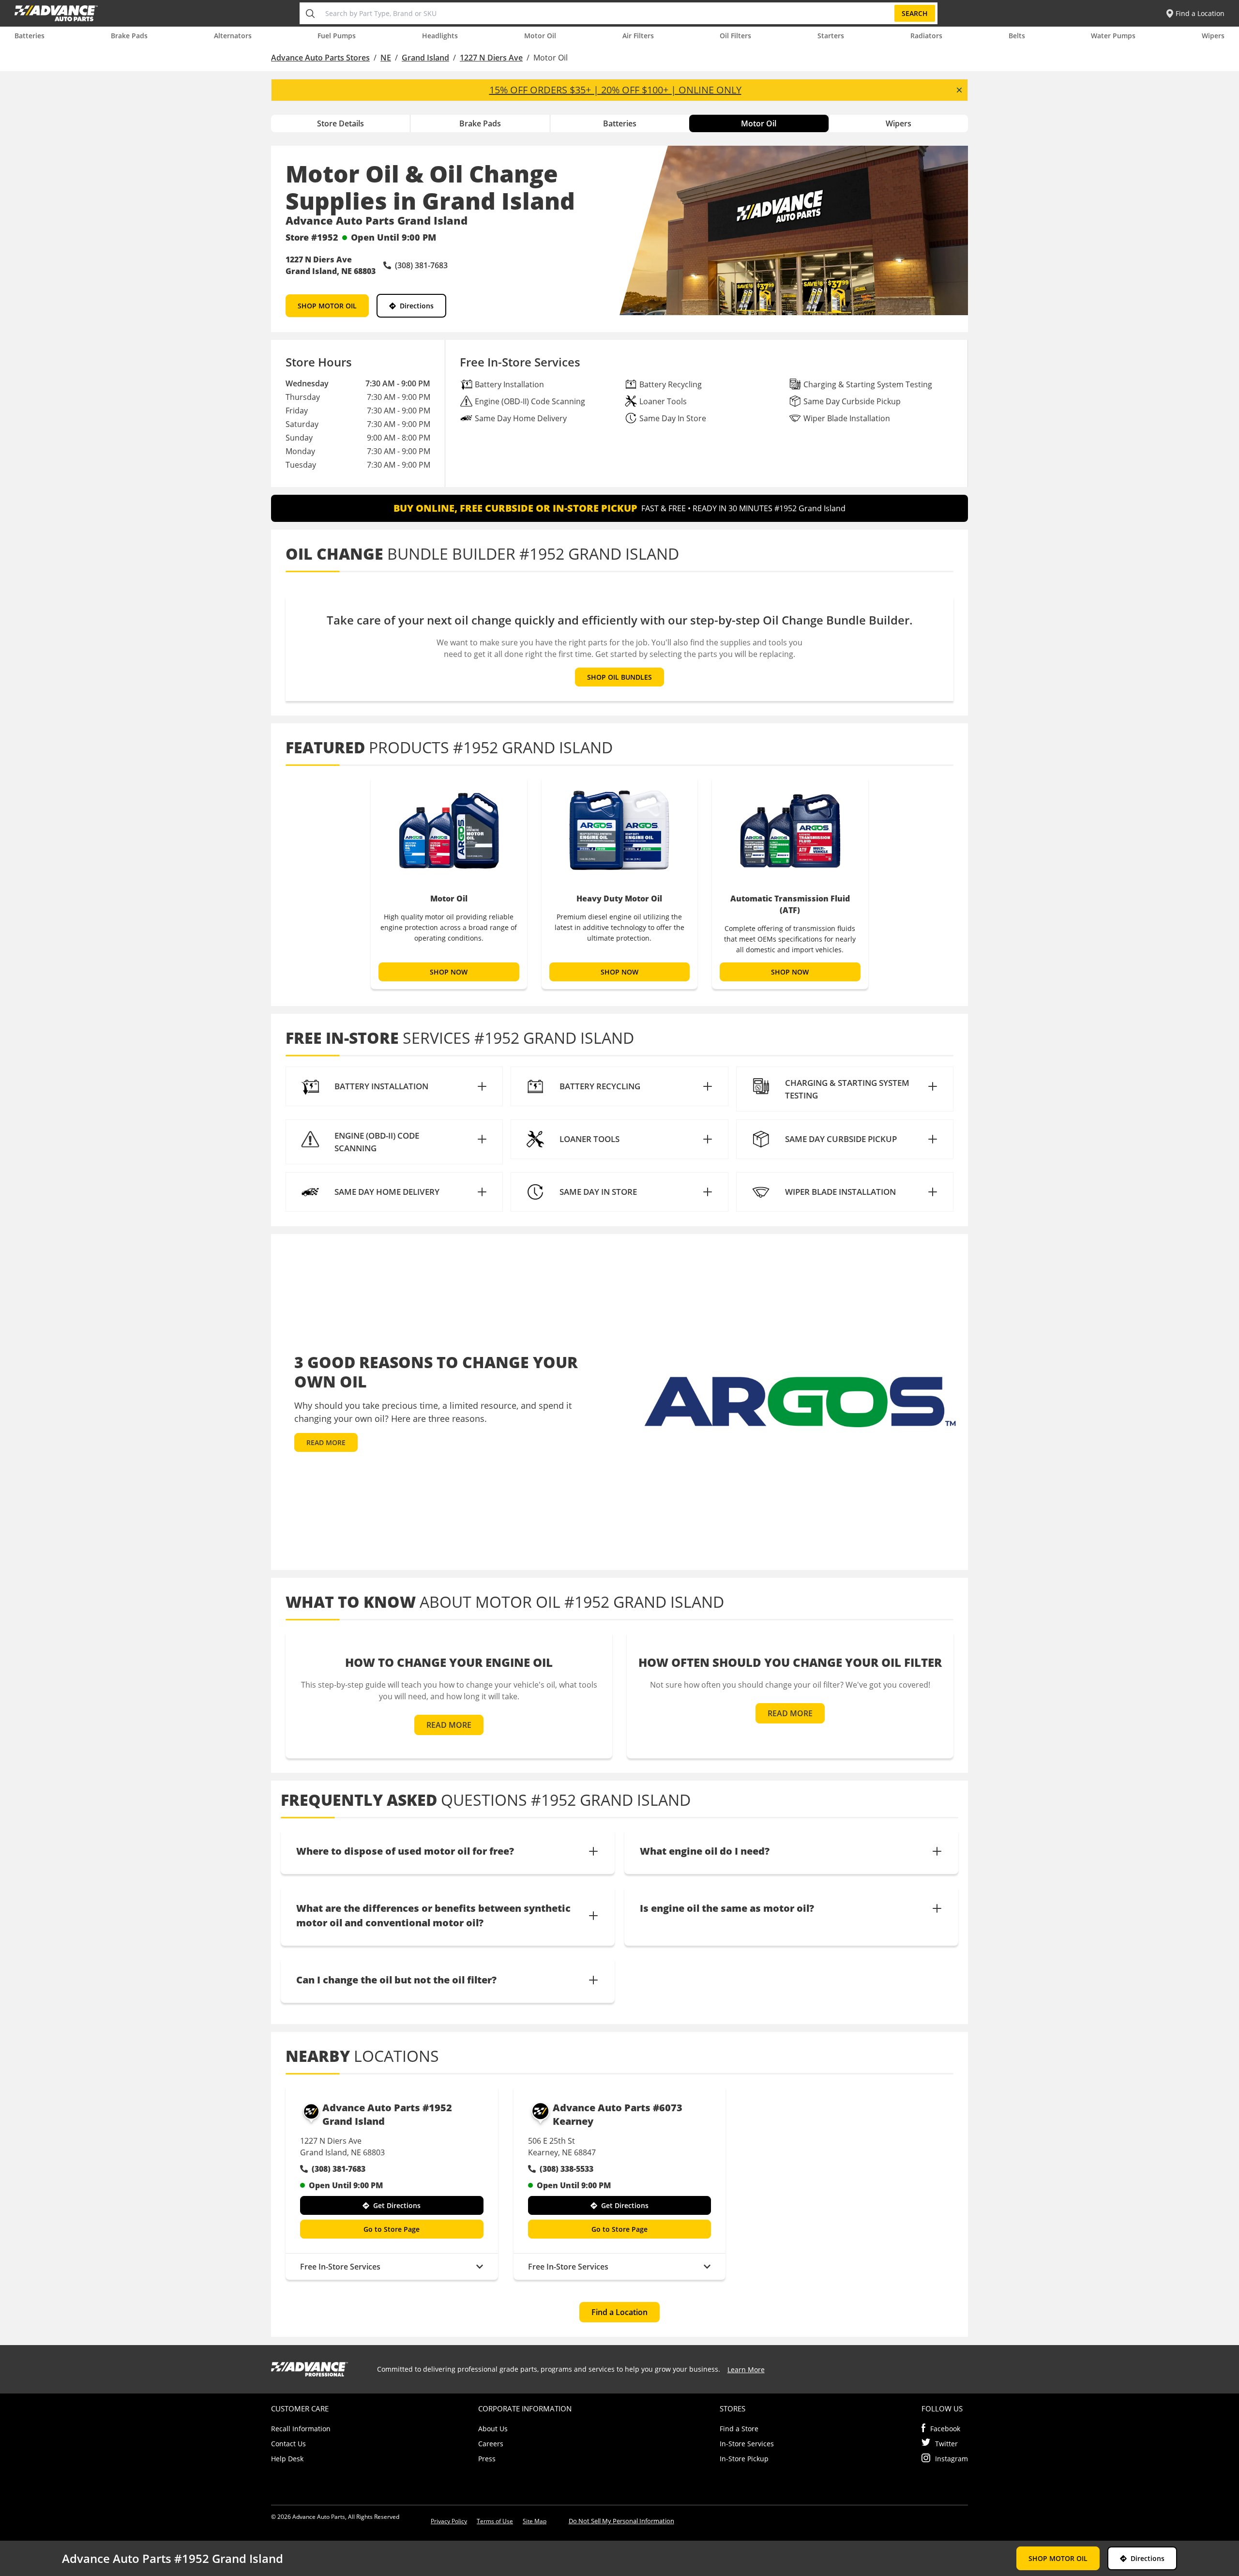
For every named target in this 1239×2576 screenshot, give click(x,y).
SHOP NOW (449, 972)
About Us (493, 2429)
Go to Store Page (392, 2229)
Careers (491, 2444)
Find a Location (619, 2312)
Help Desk (287, 2459)
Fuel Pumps (337, 36)
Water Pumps (1113, 36)
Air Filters (638, 36)
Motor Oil (540, 36)
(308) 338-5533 (567, 2169)
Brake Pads (129, 36)
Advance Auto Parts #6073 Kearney (618, 2114)
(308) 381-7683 (339, 2169)
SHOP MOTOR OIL (327, 306)
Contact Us (288, 2444)
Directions (417, 306)
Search (915, 13)
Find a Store (739, 2429)
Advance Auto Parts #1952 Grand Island (387, 2114)
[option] (449, 883)
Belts (1017, 36)
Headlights (440, 36)
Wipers (1213, 36)
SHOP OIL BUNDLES (619, 677)
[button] (394, 1086)
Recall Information (301, 2429)
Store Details (340, 123)
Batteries (30, 36)
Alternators (233, 36)
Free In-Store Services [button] (340, 2267)
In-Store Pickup (744, 2459)
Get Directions (397, 2205)
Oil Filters (735, 36)
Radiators (926, 36)
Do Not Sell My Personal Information (621, 2521)
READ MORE (326, 1442)
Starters (831, 36)
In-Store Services (747, 2444)
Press (487, 2459)
